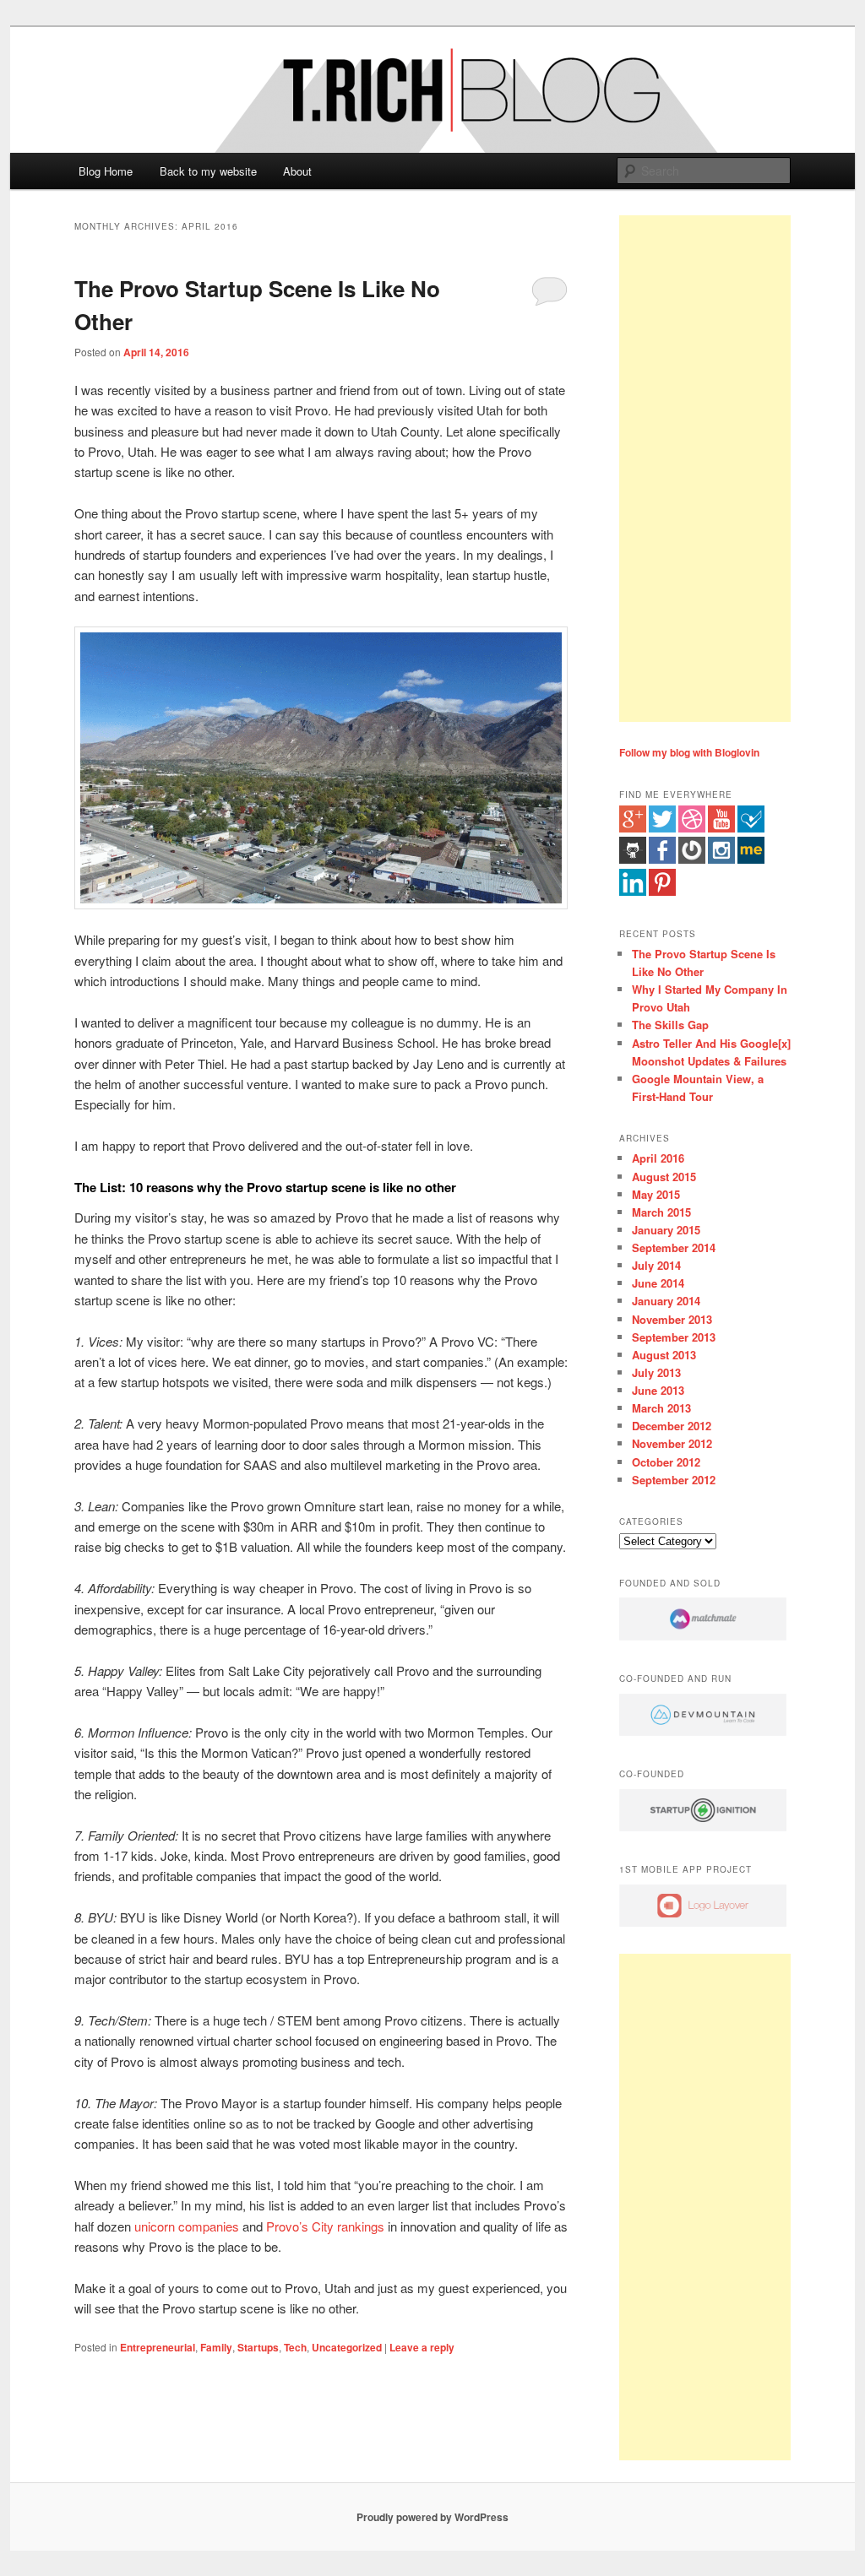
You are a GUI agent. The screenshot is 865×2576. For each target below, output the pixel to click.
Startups (258, 2347)
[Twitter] (662, 828)
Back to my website (208, 171)
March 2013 (661, 1408)
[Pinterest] (662, 892)
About (297, 171)
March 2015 (661, 1212)
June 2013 (658, 1390)
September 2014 (674, 1247)
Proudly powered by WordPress (432, 2517)
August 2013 (664, 1355)
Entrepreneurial (158, 2347)
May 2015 (656, 1194)
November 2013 (672, 1319)
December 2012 (672, 1426)
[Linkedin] (633, 892)
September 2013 (674, 1337)
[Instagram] (721, 860)
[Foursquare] (751, 828)
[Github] (633, 860)
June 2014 (658, 1283)
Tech (295, 2347)
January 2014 (666, 1301)
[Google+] (633, 828)
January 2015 (666, 1230)
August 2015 (664, 1177)
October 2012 (666, 1462)
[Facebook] (662, 860)
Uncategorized (347, 2347)
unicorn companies (187, 2226)
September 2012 (674, 1480)
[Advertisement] (705, 469)
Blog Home (106, 171)
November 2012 (672, 1443)
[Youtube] (721, 828)
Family (216, 2347)
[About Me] (751, 860)
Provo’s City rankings (325, 2226)
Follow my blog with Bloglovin (689, 752)
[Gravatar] (692, 860)
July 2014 (656, 1265)
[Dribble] (692, 828)
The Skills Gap (670, 1025)
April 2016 (658, 1158)
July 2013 (656, 1372)
